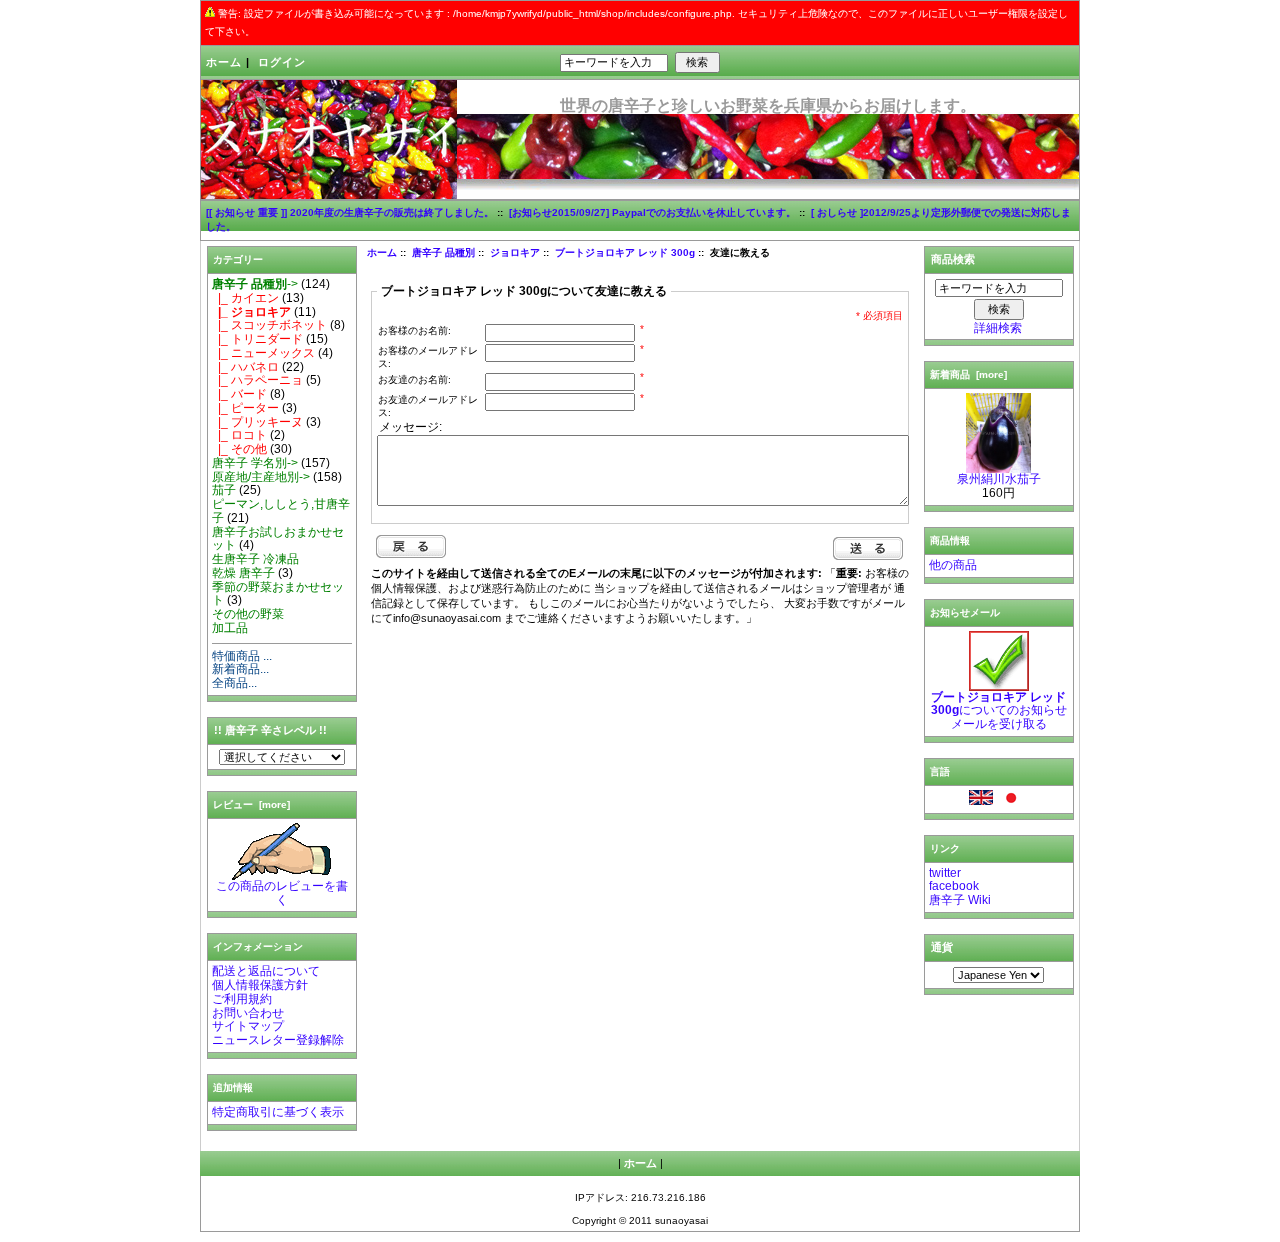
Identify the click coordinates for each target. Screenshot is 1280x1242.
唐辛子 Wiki (960, 900)
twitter (945, 873)
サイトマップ (248, 1026)
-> (255, 284)
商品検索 (953, 259)
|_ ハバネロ (245, 367)
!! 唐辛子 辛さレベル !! (270, 730)
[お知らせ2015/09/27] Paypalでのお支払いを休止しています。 (652, 212)
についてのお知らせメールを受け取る (999, 711)
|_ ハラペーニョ (257, 380)
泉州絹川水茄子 (999, 479)
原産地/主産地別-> (261, 477)
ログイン (282, 62)
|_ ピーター (245, 408)
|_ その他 (239, 449)
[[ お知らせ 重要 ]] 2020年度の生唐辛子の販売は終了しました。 (350, 212)
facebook (954, 886)
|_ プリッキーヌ (257, 422)
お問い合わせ (248, 1013)
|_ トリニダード (257, 339)
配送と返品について (266, 971)
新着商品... (240, 669)
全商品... (234, 683)
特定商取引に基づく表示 (278, 1112)
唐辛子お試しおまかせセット (278, 539)
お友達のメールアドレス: (428, 406)
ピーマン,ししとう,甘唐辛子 (281, 511)
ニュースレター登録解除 (278, 1040)
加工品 (230, 628)
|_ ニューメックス (263, 353)
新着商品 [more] (968, 374)
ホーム (224, 62)
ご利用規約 (242, 999)
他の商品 (953, 565)
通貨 (942, 947)
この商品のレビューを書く (282, 893)
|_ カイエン (245, 298)
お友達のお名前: (414, 379)
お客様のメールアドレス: (428, 357)
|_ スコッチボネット (269, 325)
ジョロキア (515, 252)
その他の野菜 (248, 614)
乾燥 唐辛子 (243, 573)
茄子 (224, 490)
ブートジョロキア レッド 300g (625, 252)
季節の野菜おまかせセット (278, 594)
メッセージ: (410, 427)
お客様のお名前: (414, 330)
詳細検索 (998, 328)
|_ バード (239, 394)
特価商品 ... (242, 656)
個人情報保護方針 (260, 985)
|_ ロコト (239, 435)
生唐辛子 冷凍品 (255, 559)
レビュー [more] (251, 804)
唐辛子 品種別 (443, 252)
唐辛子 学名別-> (255, 463)
